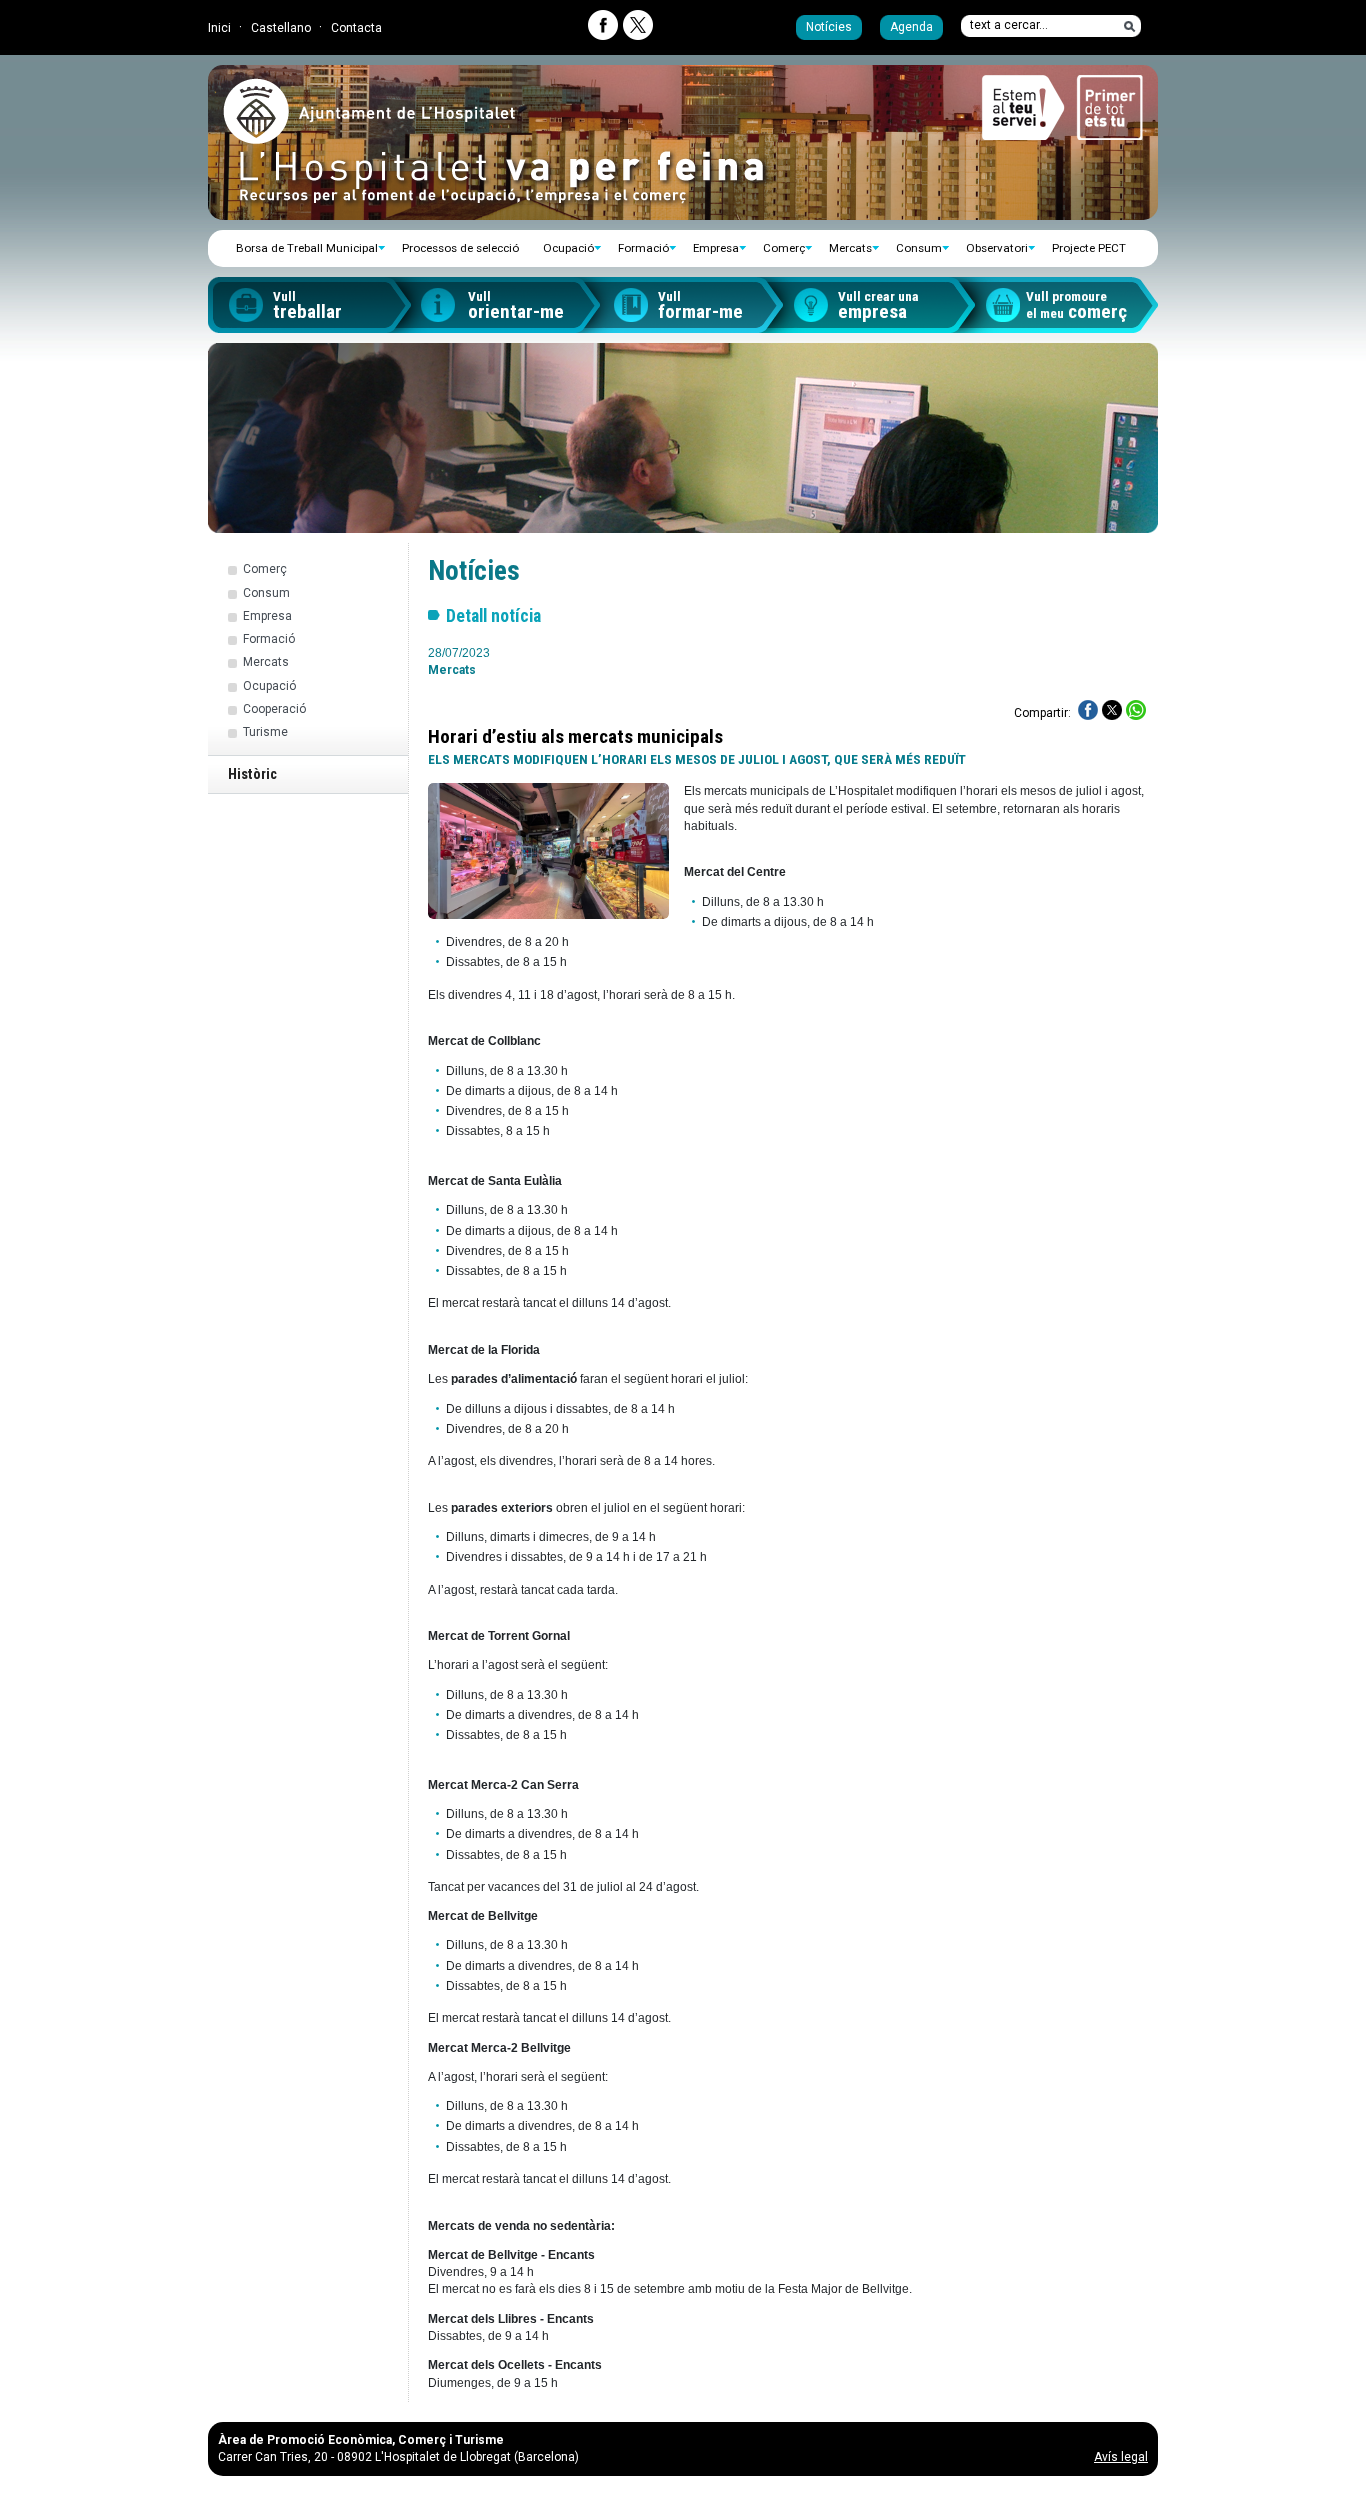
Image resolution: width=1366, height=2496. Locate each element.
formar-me (700, 306)
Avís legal (1121, 2457)
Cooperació (274, 709)
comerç (1076, 306)
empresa (878, 306)
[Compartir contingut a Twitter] (1112, 710)
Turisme (265, 732)
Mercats (850, 248)
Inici (219, 28)
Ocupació (568, 248)
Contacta (356, 28)
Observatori (997, 248)
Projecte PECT (1089, 248)
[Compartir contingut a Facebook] (1088, 710)
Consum (919, 248)
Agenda (911, 27)
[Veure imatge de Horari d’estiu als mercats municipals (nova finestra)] (548, 851)
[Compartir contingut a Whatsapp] (1136, 710)
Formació (643, 248)
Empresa (716, 248)
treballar (307, 306)
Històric (252, 774)
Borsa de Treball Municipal (307, 248)
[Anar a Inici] (369, 136)
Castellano (281, 28)
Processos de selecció (460, 248)
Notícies (829, 27)
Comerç (784, 248)
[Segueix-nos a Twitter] (638, 25)
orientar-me (516, 306)
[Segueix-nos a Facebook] (603, 25)
